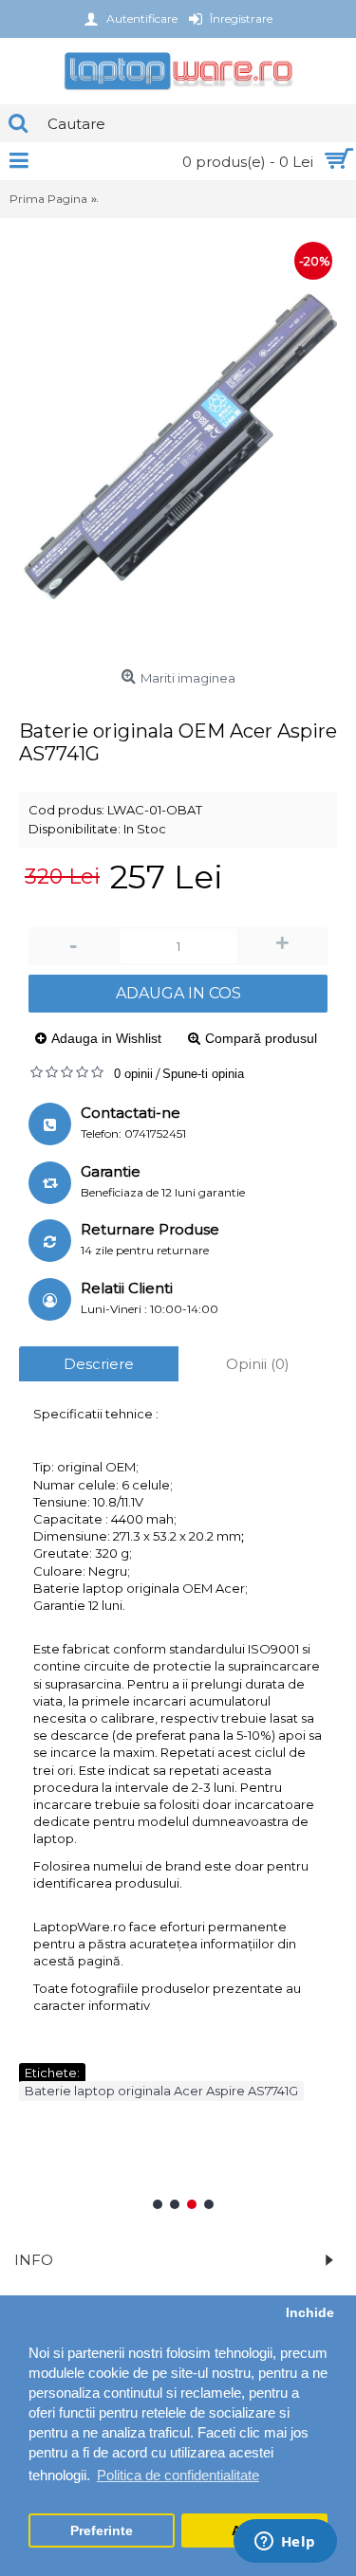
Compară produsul (261, 1038)
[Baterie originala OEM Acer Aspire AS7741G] (178, 449)
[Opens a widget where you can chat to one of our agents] (223, 2543)
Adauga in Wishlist (106, 1038)
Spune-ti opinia (203, 1074)
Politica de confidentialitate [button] (178, 2475)
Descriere (99, 1364)
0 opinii (133, 1074)
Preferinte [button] (102, 2531)
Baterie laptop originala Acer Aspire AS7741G (161, 2091)
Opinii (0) (258, 1364)
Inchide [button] (310, 2313)
